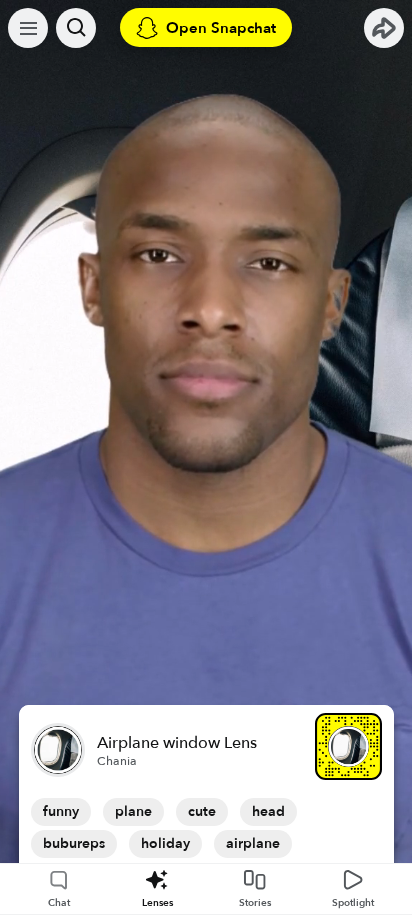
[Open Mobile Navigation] (28, 28)
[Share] (384, 28)
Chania (117, 761)
